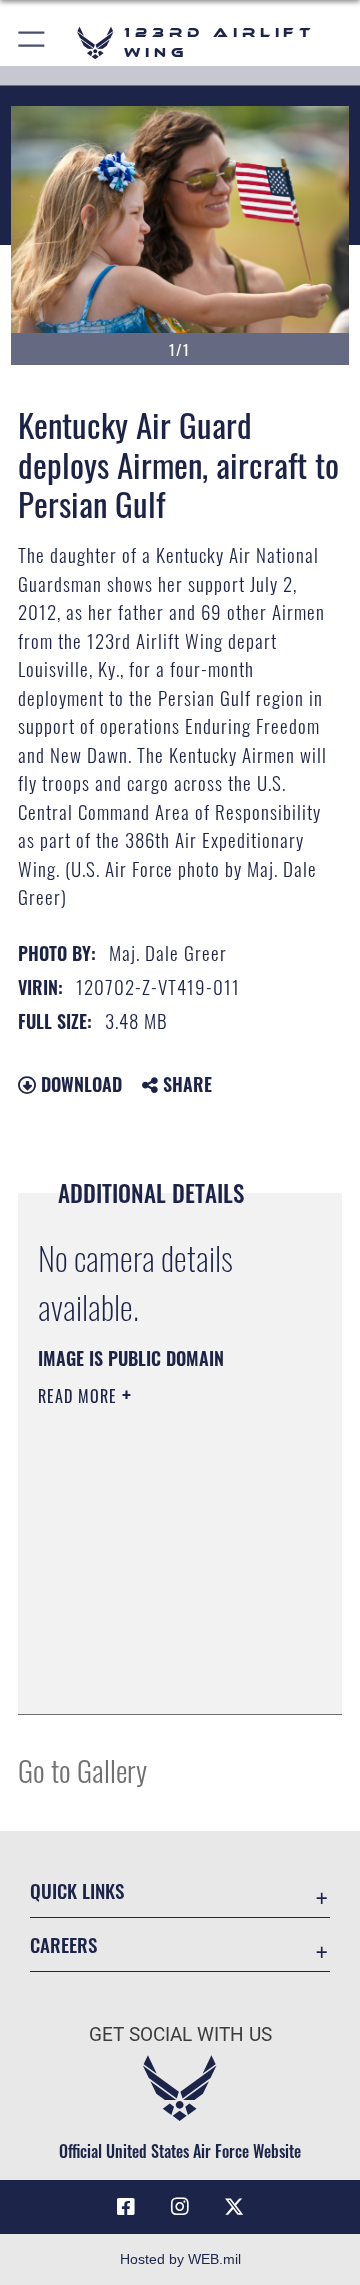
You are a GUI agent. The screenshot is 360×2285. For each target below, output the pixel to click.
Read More (80, 1396)
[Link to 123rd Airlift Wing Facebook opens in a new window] (126, 2207)
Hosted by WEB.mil (180, 2259)
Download (79, 1084)
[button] (32, 42)
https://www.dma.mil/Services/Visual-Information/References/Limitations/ (159, 1677)
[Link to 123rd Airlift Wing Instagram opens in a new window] (180, 2207)
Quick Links (77, 1890)
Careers (63, 1944)
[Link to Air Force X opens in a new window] (234, 2207)
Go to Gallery (82, 1769)
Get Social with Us (180, 2034)
